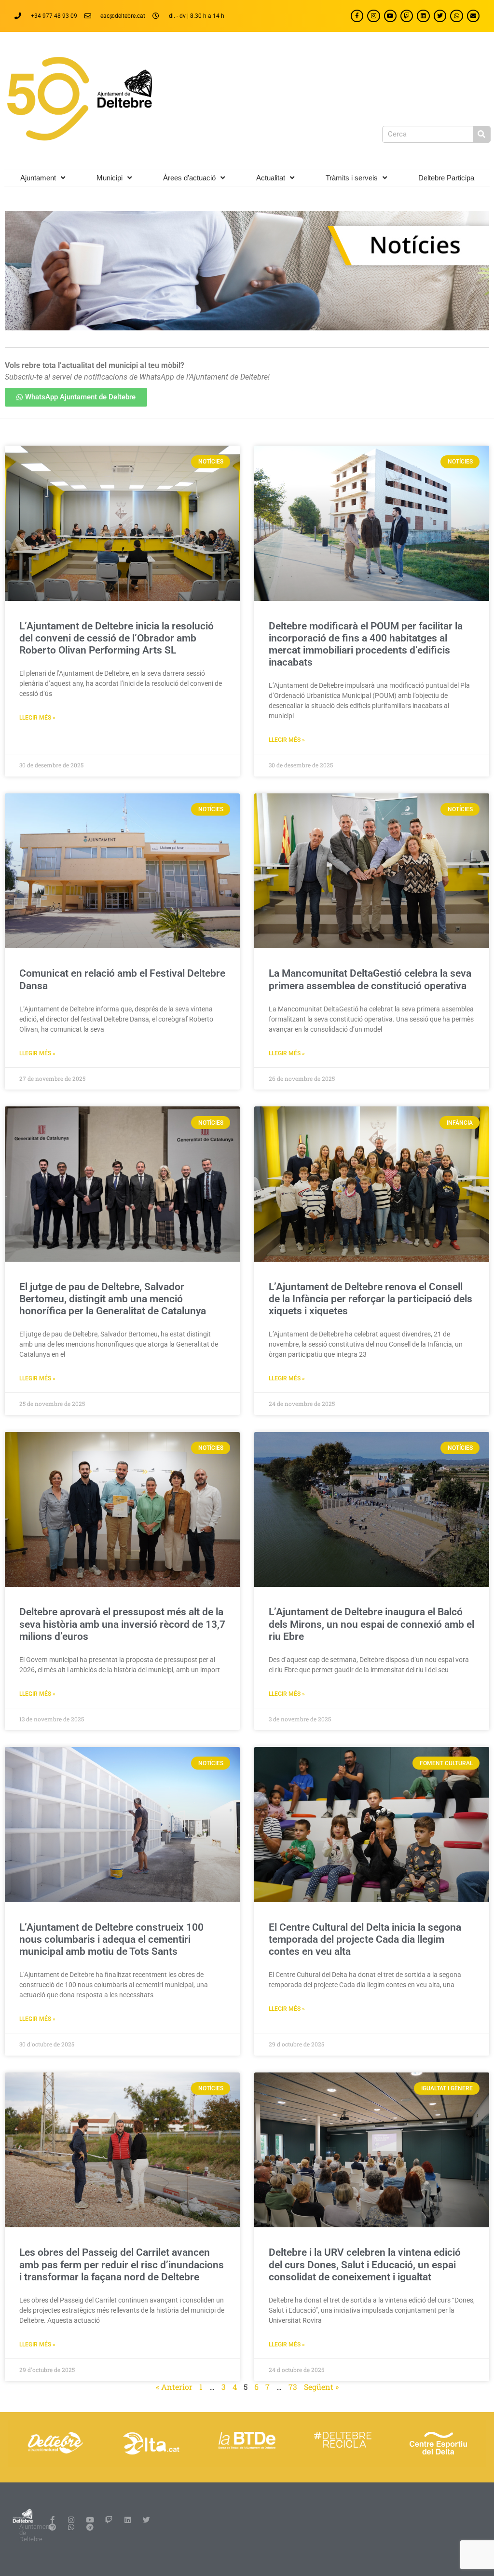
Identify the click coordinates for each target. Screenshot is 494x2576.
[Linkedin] (423, 16)
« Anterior (174, 2387)
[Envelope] (473, 16)
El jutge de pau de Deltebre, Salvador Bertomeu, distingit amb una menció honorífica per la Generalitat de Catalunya (113, 1299)
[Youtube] (390, 16)
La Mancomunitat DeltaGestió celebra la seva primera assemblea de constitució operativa (370, 979)
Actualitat (271, 178)
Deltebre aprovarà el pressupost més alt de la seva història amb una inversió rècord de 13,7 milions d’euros (122, 1624)
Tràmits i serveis (352, 178)
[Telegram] (90, 2527)
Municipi (110, 178)
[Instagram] (373, 16)
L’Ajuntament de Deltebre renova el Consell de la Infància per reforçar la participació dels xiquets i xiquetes (370, 1299)
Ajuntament (38, 178)
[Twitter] (440, 16)
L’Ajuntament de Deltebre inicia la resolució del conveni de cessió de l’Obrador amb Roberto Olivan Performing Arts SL (117, 638)
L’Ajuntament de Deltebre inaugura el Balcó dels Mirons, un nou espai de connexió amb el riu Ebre (371, 1624)
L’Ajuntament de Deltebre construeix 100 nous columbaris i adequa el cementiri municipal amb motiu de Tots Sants (111, 1939)
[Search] (482, 134)
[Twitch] (407, 16)
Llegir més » (37, 718)
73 (293, 2387)
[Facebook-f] (357, 16)
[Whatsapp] (456, 16)
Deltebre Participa (446, 178)
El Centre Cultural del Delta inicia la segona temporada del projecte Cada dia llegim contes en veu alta (365, 1939)
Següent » (321, 2387)
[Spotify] (52, 2527)
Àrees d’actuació (189, 178)
